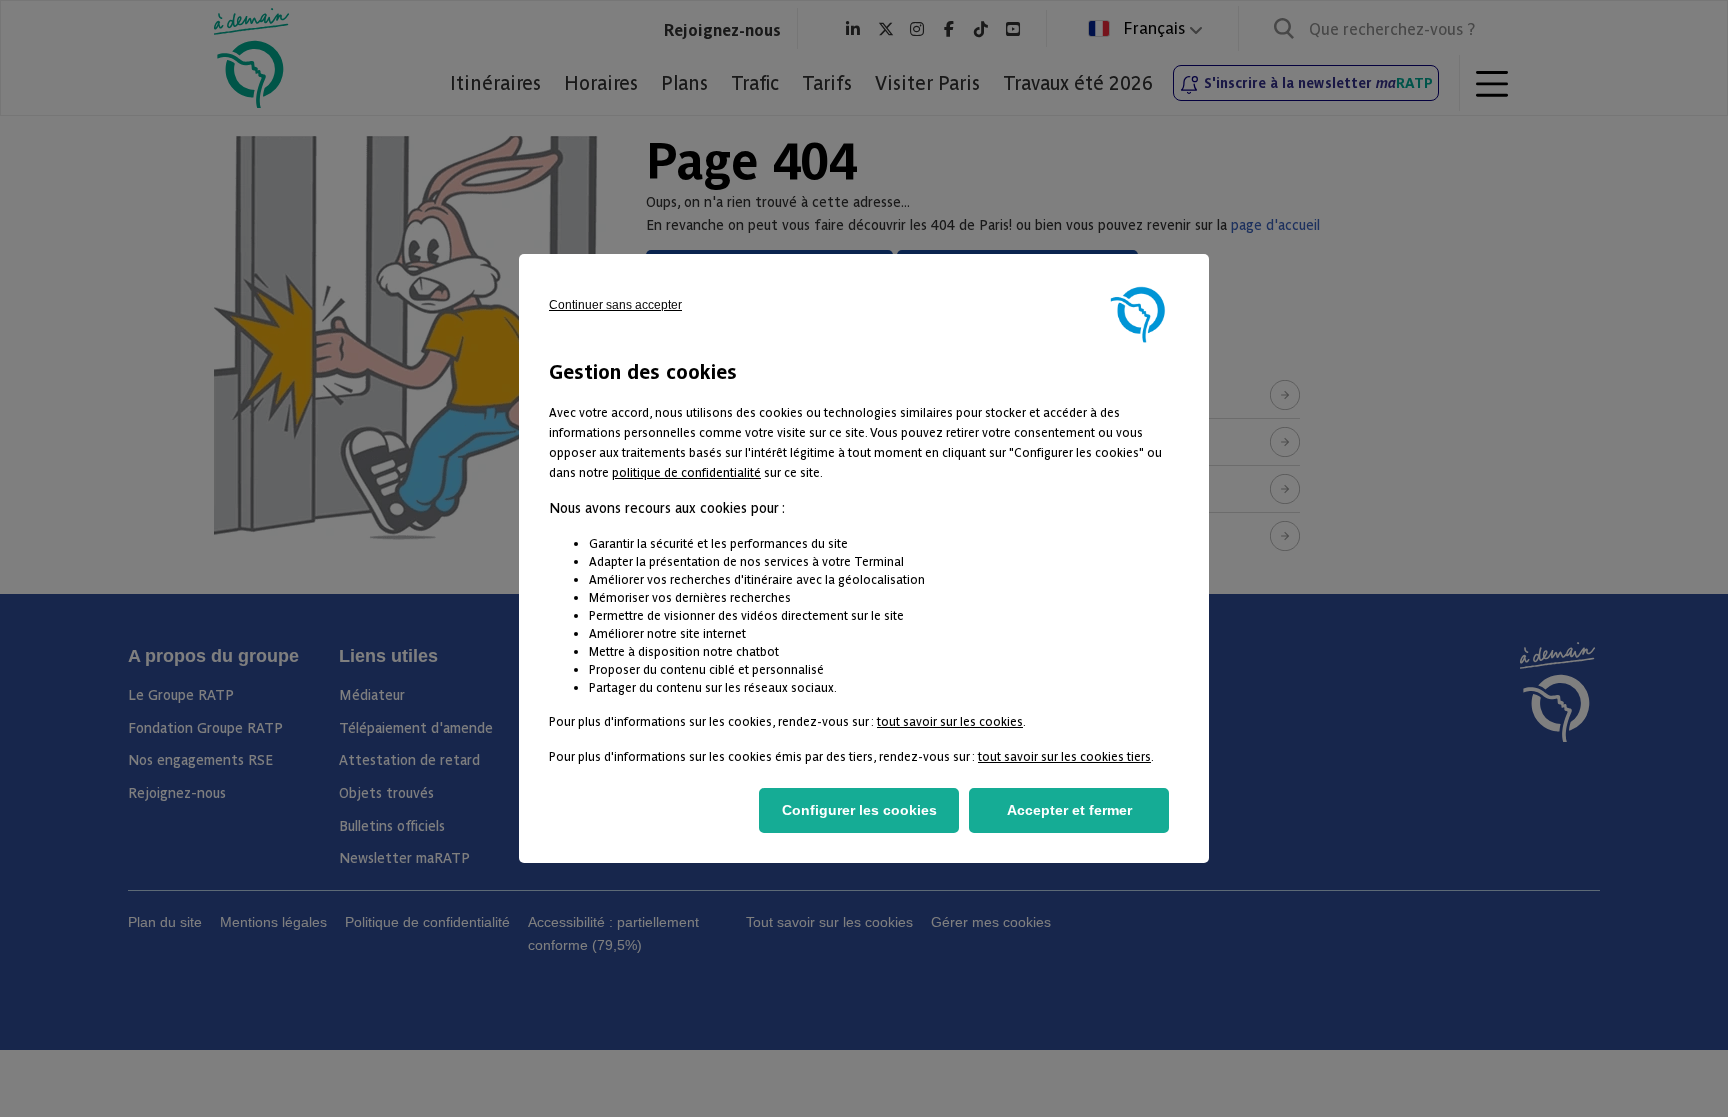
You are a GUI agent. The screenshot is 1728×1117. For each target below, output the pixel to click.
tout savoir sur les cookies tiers (1064, 755)
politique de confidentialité (686, 471)
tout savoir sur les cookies (950, 720)
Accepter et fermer (1069, 810)
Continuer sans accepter (615, 305)
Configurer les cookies (859, 810)
